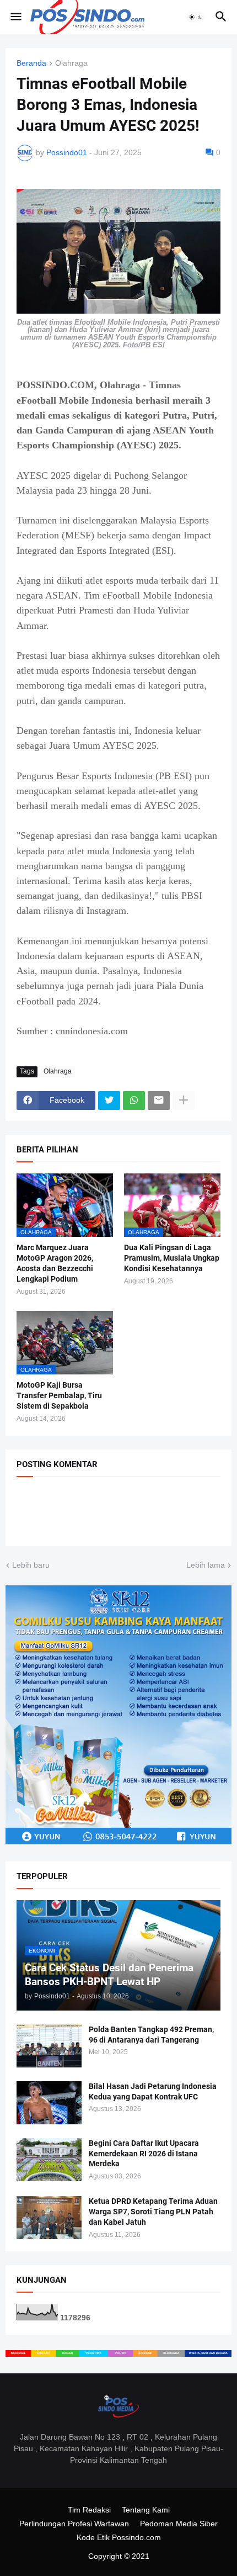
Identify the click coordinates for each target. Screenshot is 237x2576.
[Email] (159, 1101)
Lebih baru (31, 1565)
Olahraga (71, 63)
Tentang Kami (146, 2510)
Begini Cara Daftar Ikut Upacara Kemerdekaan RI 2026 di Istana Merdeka (144, 2154)
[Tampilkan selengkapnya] (184, 1101)
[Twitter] (109, 1101)
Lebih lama (206, 1565)
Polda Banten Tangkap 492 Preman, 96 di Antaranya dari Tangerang (151, 2035)
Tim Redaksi (89, 2510)
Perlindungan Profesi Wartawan (74, 2524)
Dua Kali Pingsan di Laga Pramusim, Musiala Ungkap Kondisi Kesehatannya (172, 1258)
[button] (15, 17)
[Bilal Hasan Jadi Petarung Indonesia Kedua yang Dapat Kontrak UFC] (49, 2103)
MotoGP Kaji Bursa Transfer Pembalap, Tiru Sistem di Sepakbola (59, 1395)
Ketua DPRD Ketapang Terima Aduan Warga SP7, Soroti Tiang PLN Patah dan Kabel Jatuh (153, 2212)
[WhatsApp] (134, 1101)
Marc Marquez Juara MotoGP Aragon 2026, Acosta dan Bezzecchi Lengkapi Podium (55, 1263)
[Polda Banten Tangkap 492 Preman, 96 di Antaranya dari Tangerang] (49, 2046)
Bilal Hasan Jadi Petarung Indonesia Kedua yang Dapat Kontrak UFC (153, 2091)
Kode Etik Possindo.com (119, 2537)
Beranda (31, 63)
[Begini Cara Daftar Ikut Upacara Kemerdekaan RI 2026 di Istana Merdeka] (49, 2160)
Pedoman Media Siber (179, 2524)
